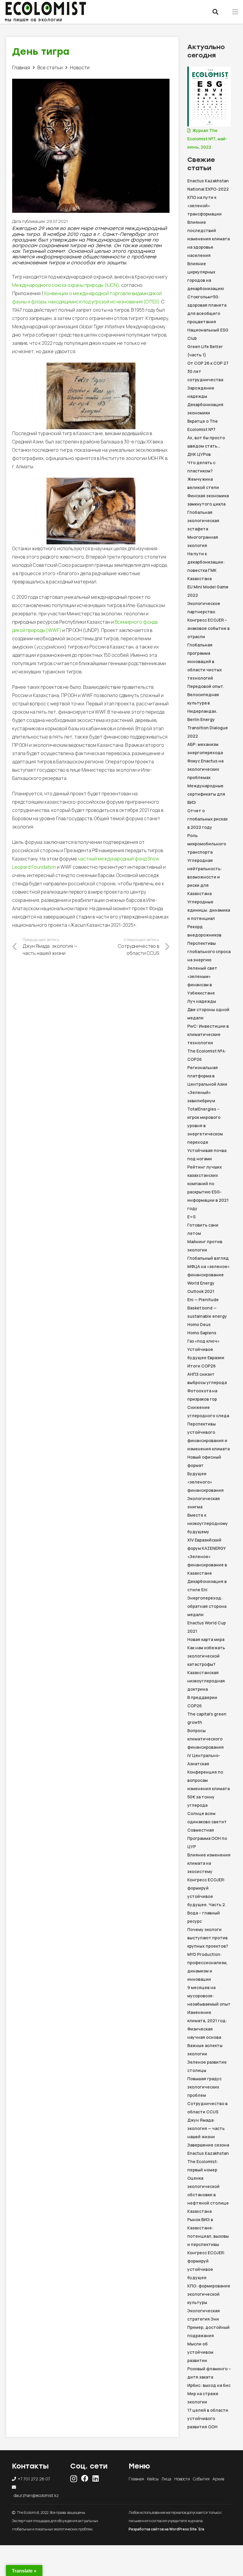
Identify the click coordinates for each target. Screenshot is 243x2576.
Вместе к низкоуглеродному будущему (208, 1523)
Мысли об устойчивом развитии (200, 2352)
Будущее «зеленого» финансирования (206, 1482)
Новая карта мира (206, 1639)
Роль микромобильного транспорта (207, 844)
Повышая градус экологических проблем (204, 2087)
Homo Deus (199, 1324)
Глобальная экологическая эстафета (203, 520)
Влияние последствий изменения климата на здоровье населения (208, 239)
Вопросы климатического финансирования (206, 1739)
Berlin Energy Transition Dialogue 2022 (208, 728)
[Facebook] (85, 2478)
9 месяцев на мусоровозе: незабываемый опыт (209, 1996)
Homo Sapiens (202, 1333)
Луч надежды (202, 1001)
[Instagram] (74, 2479)
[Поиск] (215, 12)
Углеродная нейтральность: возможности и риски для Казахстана (205, 877)
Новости (182, 2479)
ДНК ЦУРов (199, 454)
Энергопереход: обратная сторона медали (207, 1606)
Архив (218, 2479)
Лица (166, 2479)
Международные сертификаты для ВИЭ (206, 794)
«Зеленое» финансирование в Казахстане (207, 1565)
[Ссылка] (45, 8)
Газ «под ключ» (203, 1341)
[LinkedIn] (96, 2478)
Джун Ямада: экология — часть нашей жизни (206, 2128)
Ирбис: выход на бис (209, 2385)
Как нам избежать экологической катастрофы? (206, 1656)
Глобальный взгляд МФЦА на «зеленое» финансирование (208, 1266)
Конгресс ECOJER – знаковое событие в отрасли (208, 628)
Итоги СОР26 (202, 1366)
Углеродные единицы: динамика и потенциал (209, 910)
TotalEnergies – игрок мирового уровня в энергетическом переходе (205, 1126)
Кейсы (153, 2479)
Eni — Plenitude (203, 1300)
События (201, 2479)
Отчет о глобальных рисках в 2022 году (208, 819)
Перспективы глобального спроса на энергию (209, 951)
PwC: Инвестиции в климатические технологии (208, 1034)
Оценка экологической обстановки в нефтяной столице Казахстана (208, 2195)
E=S (191, 1217)
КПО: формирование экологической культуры (209, 2294)
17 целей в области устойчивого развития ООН (208, 2418)
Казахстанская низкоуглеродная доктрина (206, 1681)
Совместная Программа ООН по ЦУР (207, 1838)
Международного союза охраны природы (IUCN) (66, 285)
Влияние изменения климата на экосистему (209, 1863)
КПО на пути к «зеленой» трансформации (204, 206)
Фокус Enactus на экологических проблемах (205, 769)
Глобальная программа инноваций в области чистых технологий (205, 661)
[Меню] (235, 12)
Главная (136, 2479)
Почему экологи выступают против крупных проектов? (208, 1938)
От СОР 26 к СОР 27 (208, 363)
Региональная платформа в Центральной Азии (207, 1076)
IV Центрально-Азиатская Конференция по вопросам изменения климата (208, 1772)
